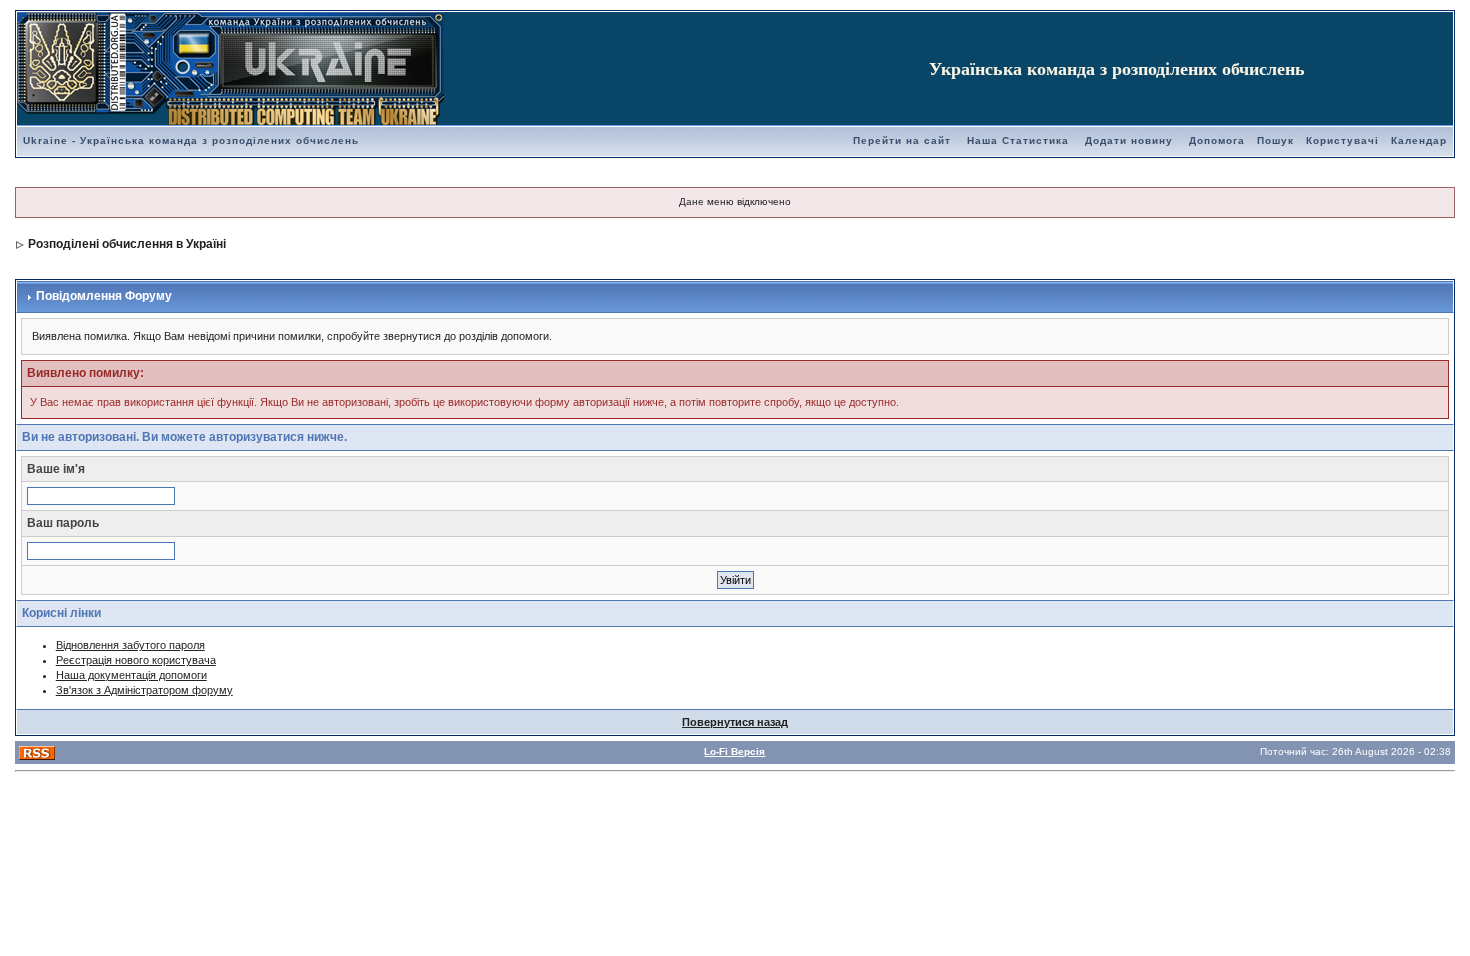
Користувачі (1342, 140)
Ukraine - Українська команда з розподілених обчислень (191, 140)
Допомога (1217, 140)
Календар (1419, 140)
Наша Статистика (1018, 140)
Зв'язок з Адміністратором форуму (144, 690)
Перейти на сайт (902, 140)
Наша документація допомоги (131, 675)
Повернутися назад (735, 722)
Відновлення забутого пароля (130, 645)
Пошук (1275, 140)
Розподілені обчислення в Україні (127, 244)
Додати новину (1129, 140)
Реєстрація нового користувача (136, 660)
